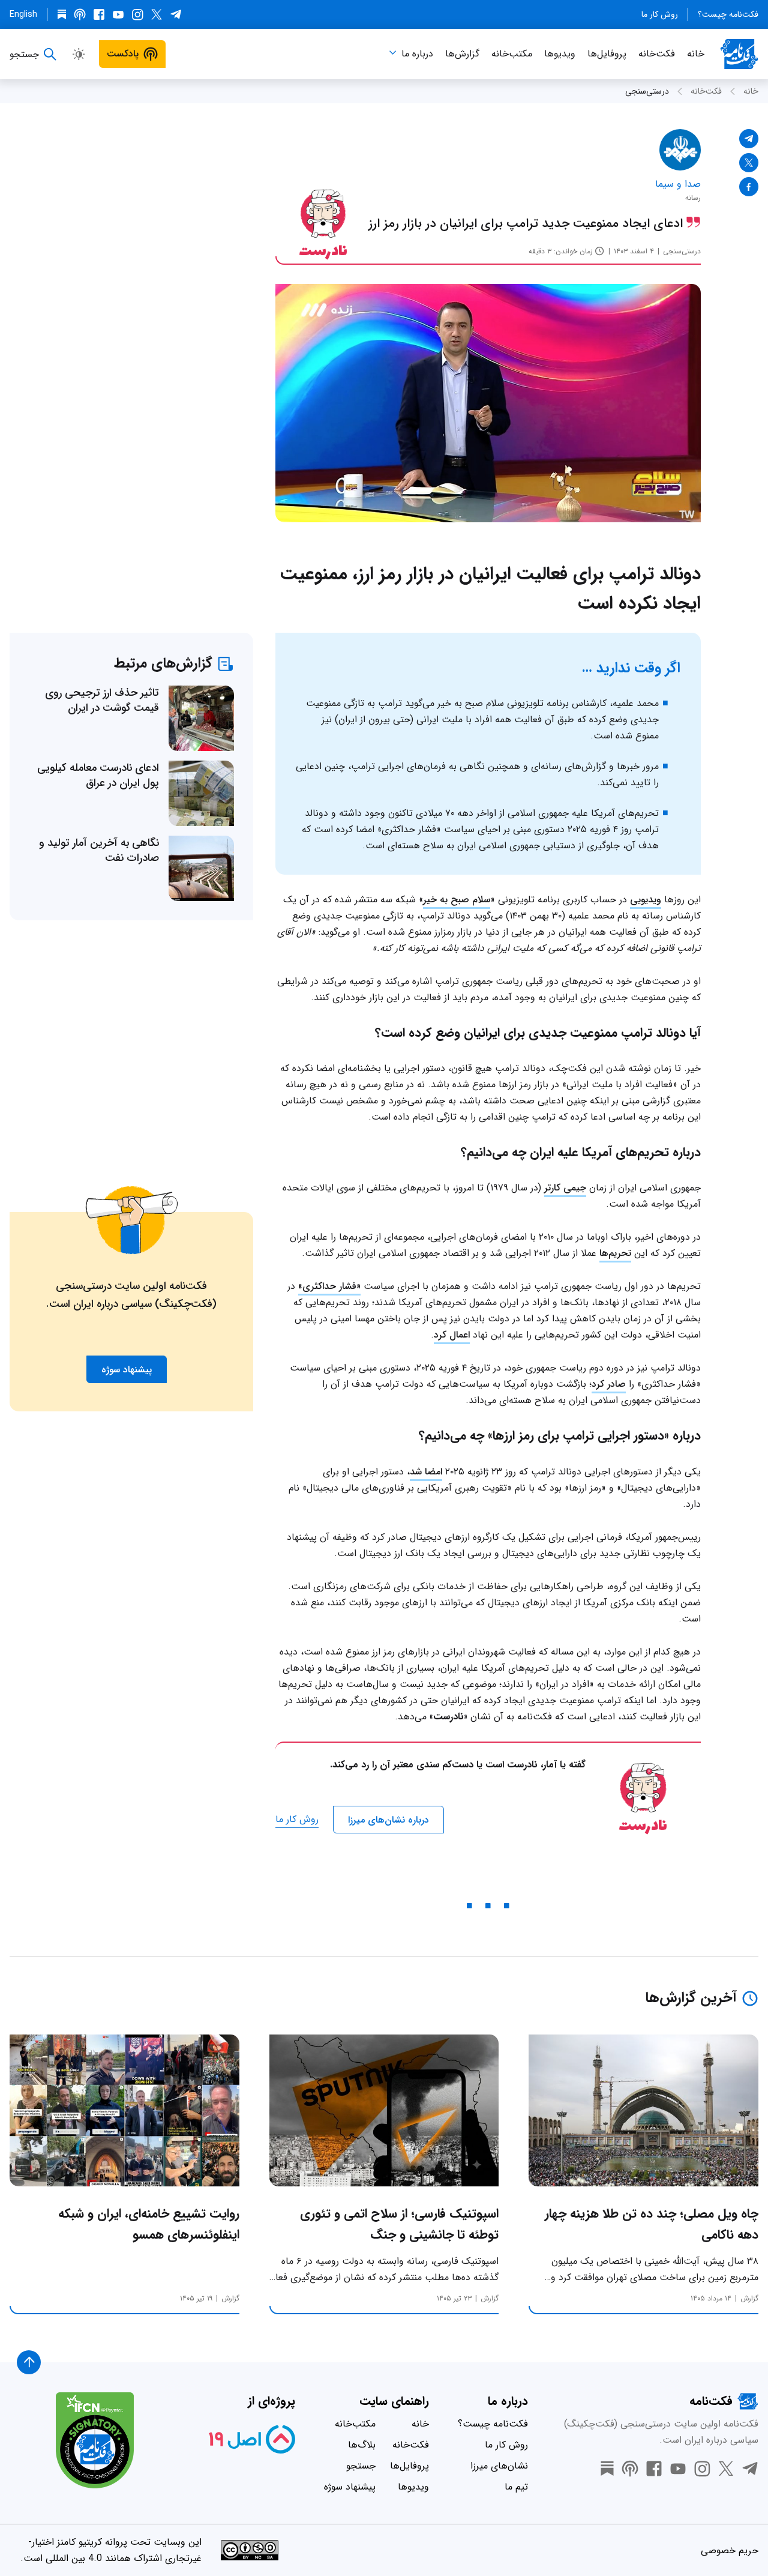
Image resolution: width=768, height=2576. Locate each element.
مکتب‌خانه (512, 54)
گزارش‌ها (462, 54)
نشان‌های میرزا (499, 2466)
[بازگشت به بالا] (29, 2362)
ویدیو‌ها (560, 54)
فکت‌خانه (657, 54)
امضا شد (426, 1472)
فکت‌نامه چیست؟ (728, 14)
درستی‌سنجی (647, 91)
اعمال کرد (452, 1335)
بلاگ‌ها (362, 2445)
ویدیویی (646, 900)
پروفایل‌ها (607, 54)
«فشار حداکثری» (329, 1286)
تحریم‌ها (615, 1253)
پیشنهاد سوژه (350, 2487)
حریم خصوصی (730, 2550)
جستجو (361, 2466)
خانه (696, 54)
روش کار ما (660, 14)
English (23, 14)
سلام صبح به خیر (457, 900)
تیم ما (516, 2487)
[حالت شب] (79, 54)
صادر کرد (609, 1384)
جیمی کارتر (565, 1188)
